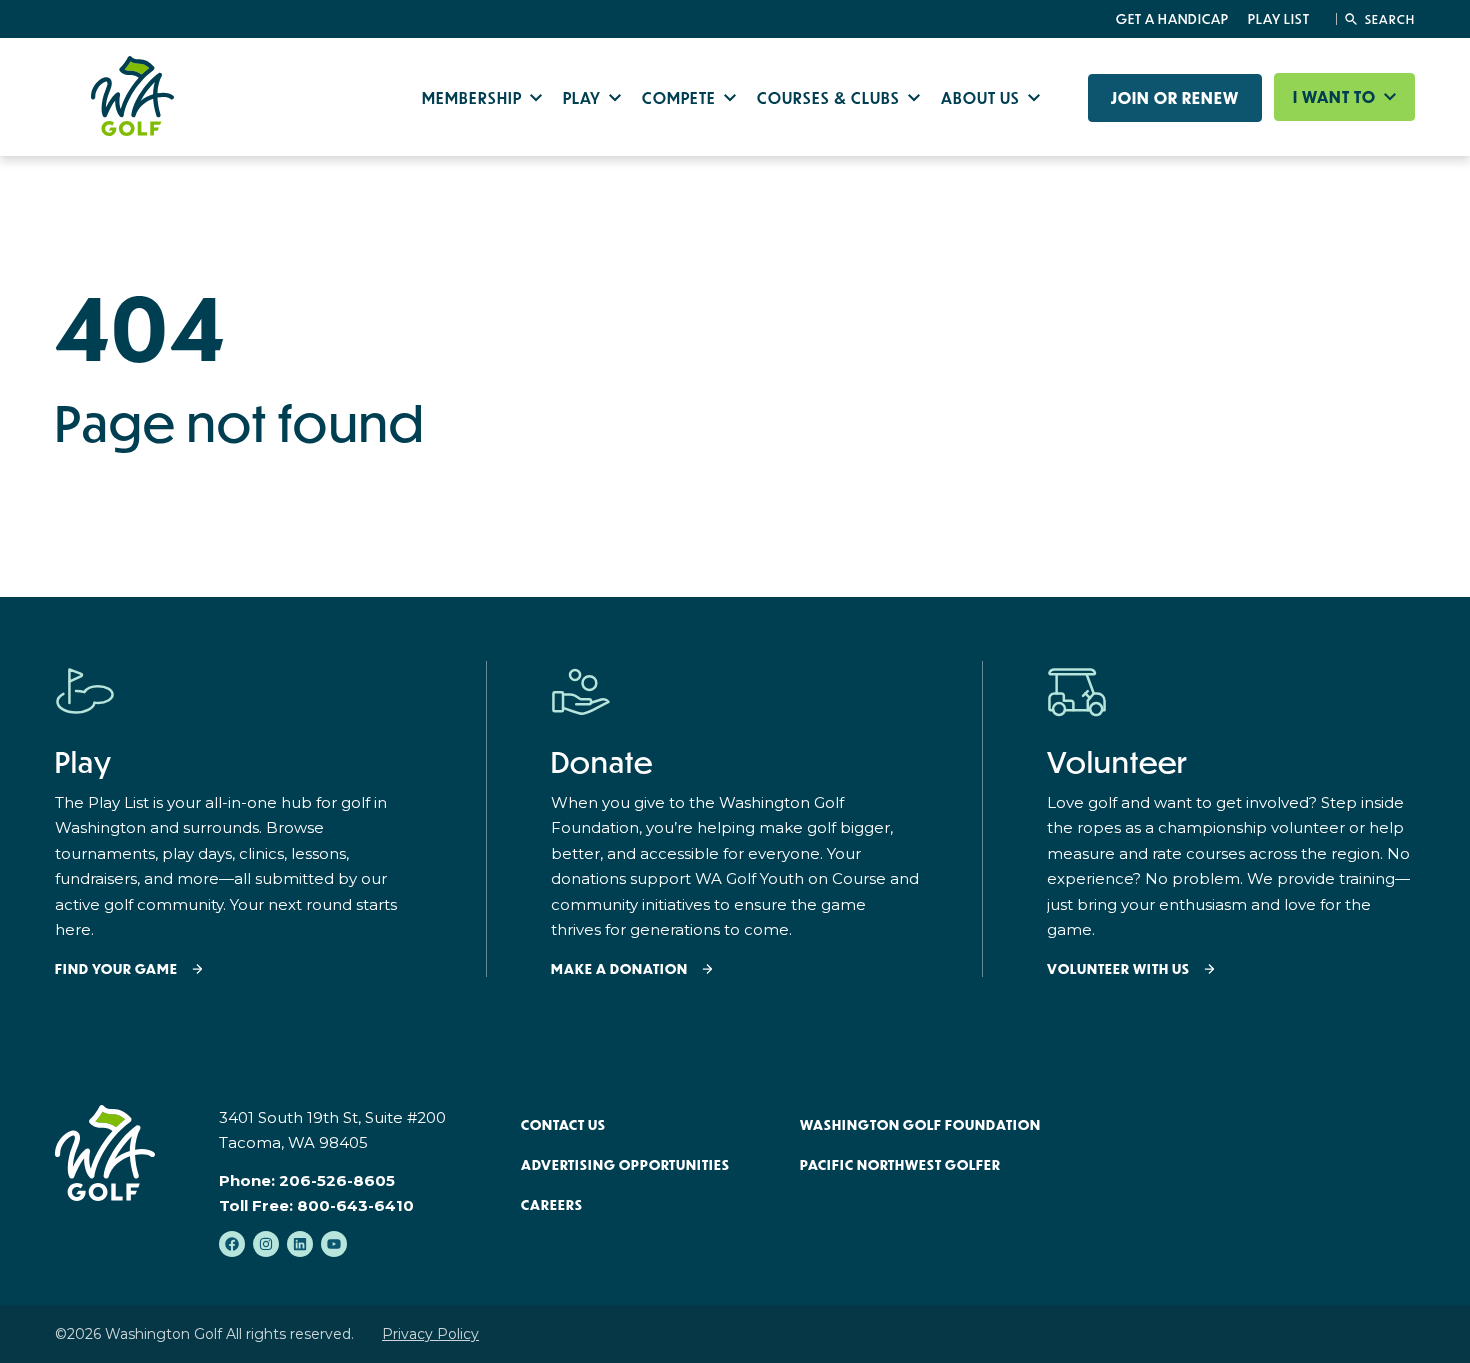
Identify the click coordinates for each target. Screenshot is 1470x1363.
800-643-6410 (355, 1205)
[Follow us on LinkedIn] (300, 1244)
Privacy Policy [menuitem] (430, 1334)
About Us (982, 97)
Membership (474, 97)
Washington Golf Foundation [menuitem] (920, 1125)
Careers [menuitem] (552, 1205)
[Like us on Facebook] (232, 1244)
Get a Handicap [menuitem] (1172, 19)
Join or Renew (1175, 98)
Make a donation (619, 969)
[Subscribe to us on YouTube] (334, 1244)
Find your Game (116, 969)
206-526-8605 (337, 1180)
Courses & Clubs (830, 97)
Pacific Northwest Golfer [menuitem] (900, 1165)
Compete (681, 97)
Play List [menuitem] (1279, 19)
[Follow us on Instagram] (266, 1244)
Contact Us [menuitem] (563, 1125)
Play (584, 97)
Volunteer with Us (1118, 969)
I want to (1336, 97)
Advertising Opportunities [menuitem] (625, 1165)
